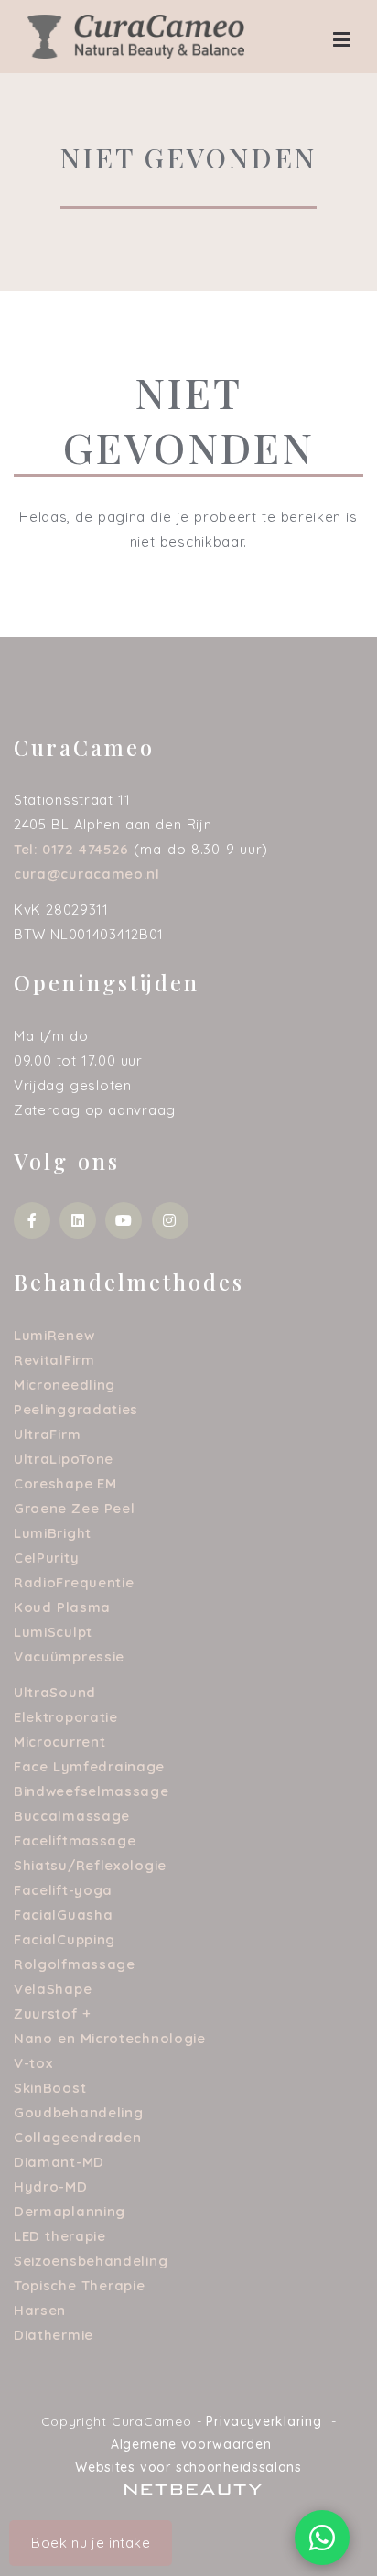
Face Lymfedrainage (89, 1766)
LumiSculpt (53, 1632)
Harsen (40, 2310)
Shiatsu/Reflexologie (90, 1865)
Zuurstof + (53, 2013)
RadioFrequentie (74, 1582)
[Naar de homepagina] (136, 35)
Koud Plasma (62, 1607)
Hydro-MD (51, 2186)
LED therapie (60, 2236)
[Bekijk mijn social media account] (32, 1220)
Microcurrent (59, 1742)
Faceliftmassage (75, 1840)
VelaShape (53, 1989)
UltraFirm (47, 1434)
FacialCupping (65, 1939)
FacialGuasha (63, 1915)
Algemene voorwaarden (191, 2444)
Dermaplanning (70, 2211)
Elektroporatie (66, 1717)
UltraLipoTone (64, 1459)
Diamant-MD (59, 2162)
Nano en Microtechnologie (110, 2038)
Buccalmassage (72, 1816)
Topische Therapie (79, 2285)
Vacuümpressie (69, 1656)
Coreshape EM (65, 1483)
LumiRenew (54, 1335)
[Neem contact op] (322, 2538)
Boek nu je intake (91, 2543)
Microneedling (65, 1385)
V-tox (33, 2063)
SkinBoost (50, 2088)
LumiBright (53, 1533)
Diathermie (54, 2335)
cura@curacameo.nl (87, 874)
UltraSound (55, 1692)
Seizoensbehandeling (91, 2261)
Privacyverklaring (264, 2421)
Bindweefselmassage (92, 1791)
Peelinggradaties (76, 1409)
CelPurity (46, 1558)
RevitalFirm (54, 1360)
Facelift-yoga (63, 1890)
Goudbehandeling (79, 2112)
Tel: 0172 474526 (71, 849)
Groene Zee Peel (75, 1508)
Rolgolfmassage (75, 1964)
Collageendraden (78, 2137)
